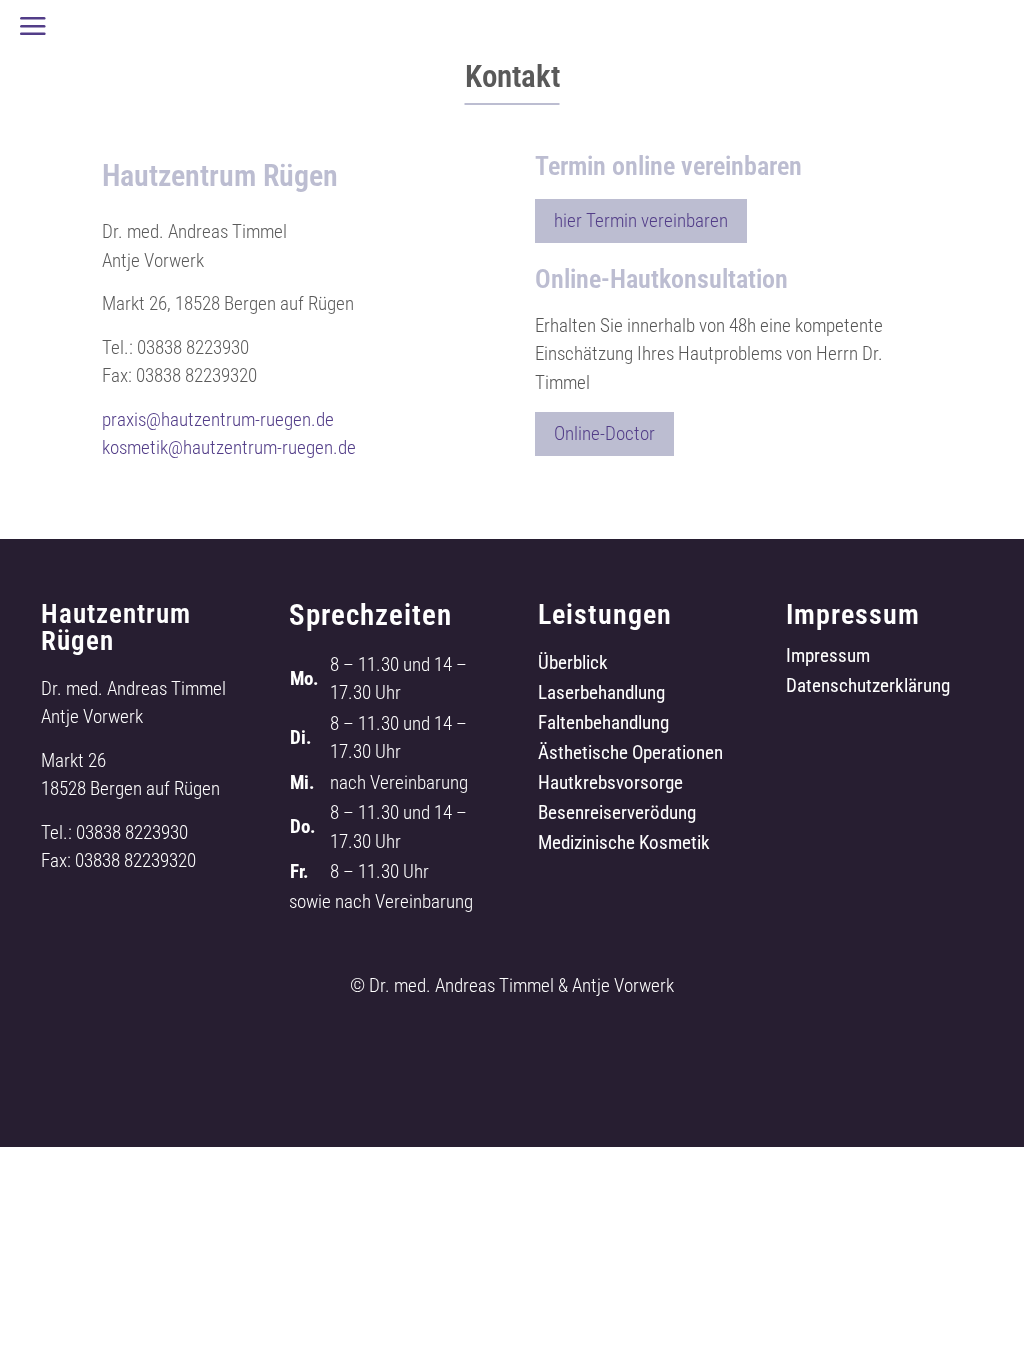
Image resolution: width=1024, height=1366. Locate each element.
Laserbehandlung (601, 695)
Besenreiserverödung (617, 815)
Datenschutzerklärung (868, 688)
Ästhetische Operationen (630, 755)
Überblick (573, 665)
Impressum (828, 658)
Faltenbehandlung (603, 725)
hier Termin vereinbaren (641, 220)
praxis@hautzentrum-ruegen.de (218, 419)
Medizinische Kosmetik (624, 845)
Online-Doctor (604, 433)
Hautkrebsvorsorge (610, 785)
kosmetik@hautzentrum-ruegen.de (229, 447)
